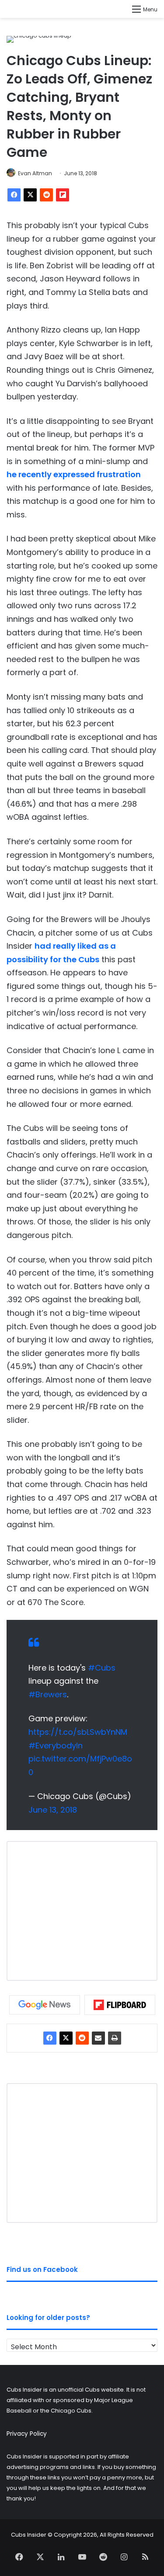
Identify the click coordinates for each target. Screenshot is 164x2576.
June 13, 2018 (53, 1810)
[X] (30, 195)
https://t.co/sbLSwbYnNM (78, 1732)
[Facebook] (14, 195)
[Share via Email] (98, 2038)
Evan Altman (35, 173)
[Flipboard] (63, 195)
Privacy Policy (27, 2434)
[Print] (115, 2038)
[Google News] (45, 2005)
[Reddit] (46, 195)
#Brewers (48, 1694)
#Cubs (102, 1668)
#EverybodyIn (56, 1746)
